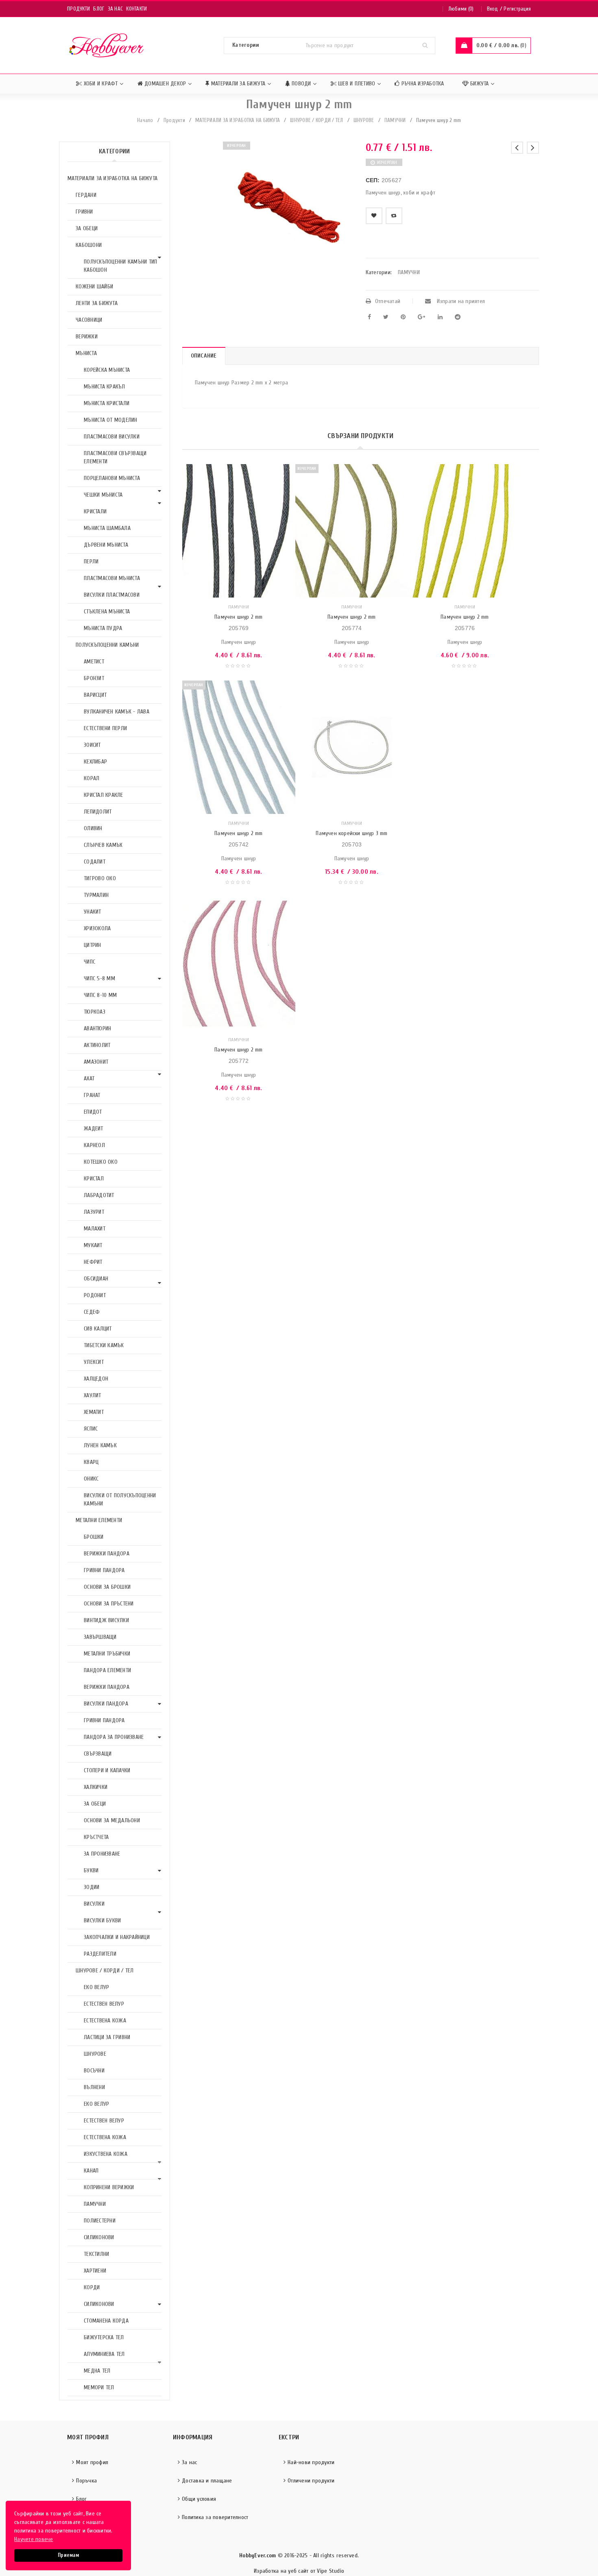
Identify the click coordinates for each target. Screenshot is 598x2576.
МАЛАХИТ (95, 1229)
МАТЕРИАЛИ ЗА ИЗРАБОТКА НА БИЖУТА (238, 120)
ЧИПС (89, 962)
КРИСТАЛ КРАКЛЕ (104, 795)
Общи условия (199, 2499)
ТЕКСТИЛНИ (96, 2254)
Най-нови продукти (311, 2462)
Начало (145, 120)
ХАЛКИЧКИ (96, 1787)
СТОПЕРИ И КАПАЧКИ (107, 1770)
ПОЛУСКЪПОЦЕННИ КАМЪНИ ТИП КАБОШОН (120, 266)
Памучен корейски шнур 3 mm (351, 833)
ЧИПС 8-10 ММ (100, 995)
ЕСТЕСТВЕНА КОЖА (105, 2021)
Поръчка (86, 2481)
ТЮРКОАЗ (95, 1012)
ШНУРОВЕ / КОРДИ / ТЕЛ (316, 120)
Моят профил (92, 2462)
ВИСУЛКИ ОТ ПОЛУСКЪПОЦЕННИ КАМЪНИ (120, 1500)
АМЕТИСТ (94, 662)
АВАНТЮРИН (97, 1028)
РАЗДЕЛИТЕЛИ (100, 1954)
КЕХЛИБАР (95, 762)
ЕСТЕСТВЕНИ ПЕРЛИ (105, 728)
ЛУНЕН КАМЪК (100, 1445)
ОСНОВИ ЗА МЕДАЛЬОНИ (112, 1820)
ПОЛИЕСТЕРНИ (100, 2221)
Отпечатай (388, 301)
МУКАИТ (93, 1245)
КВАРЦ (91, 1462)
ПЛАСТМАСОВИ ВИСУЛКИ (112, 437)
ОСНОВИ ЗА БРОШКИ (107, 1587)
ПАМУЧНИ (395, 120)
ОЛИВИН (93, 828)
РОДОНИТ (95, 1295)
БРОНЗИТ (94, 678)
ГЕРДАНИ (86, 195)
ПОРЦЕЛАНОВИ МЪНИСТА (112, 478)
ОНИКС (91, 1479)
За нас (116, 9)
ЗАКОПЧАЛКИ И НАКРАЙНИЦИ (117, 1937)
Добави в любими (374, 216)
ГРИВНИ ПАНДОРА (104, 1570)
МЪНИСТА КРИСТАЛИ (107, 403)
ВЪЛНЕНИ (94, 2087)
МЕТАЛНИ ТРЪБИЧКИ (107, 1654)
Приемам (68, 2555)
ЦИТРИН (93, 945)
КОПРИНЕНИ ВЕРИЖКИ (109, 2187)
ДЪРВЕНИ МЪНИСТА (106, 545)
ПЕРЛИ (91, 562)
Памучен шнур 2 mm (238, 617)
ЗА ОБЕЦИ (87, 228)
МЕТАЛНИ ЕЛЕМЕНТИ (99, 1520)
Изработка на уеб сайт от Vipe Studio (299, 2571)
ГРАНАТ (92, 1095)
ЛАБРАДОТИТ (99, 1195)
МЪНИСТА (86, 353)
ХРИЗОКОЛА (97, 928)
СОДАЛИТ (95, 862)
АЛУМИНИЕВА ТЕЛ (104, 2354)
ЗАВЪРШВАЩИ (100, 1637)
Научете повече (34, 2539)
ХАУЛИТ (93, 1395)
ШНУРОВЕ (364, 120)
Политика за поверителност (215, 2517)
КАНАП (91, 2171)
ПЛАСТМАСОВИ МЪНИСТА (112, 578)
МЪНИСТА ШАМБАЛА (107, 528)
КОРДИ (92, 2287)
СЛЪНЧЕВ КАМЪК (103, 845)
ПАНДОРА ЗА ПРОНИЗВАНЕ (114, 1737)
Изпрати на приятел (460, 301)
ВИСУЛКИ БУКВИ (102, 1921)
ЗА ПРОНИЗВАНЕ (102, 1854)
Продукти (79, 9)
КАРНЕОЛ (94, 1145)
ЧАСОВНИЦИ (89, 320)
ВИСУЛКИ (94, 1904)
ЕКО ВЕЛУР (96, 1987)
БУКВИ (91, 1870)
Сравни (394, 216)
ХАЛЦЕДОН (96, 1379)
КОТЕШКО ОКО (101, 1162)
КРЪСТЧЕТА (96, 1837)
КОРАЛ (92, 778)
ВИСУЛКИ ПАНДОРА (106, 1704)
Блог (99, 9)
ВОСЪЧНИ (94, 2071)
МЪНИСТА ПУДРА (103, 628)
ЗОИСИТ (92, 745)
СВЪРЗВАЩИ (98, 1754)
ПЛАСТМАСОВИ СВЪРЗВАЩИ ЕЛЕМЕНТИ (115, 457)
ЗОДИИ (92, 1887)
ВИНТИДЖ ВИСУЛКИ (106, 1620)
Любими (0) (461, 9)
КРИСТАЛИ (95, 511)
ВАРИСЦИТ (95, 695)
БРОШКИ (94, 1537)
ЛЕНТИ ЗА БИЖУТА (97, 303)
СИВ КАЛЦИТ (98, 1329)
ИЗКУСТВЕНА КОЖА (106, 2154)
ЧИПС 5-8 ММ (99, 978)
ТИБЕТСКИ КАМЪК (104, 1345)
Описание (204, 356)
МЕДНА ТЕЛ (97, 2371)
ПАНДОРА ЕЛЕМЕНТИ (107, 1670)
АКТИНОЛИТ (97, 1045)
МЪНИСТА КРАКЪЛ (105, 387)
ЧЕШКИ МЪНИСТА (103, 495)
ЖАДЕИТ (94, 1129)
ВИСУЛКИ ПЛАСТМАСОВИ (112, 595)
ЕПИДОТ (93, 1112)
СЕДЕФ (92, 1312)
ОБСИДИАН (96, 1279)
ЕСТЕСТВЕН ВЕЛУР (104, 2004)
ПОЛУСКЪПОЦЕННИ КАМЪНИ (107, 645)
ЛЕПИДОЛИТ (98, 812)
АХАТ (89, 1079)
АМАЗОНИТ (96, 1062)
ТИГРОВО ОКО (100, 878)
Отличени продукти (311, 2481)
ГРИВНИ (84, 212)
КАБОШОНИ (89, 245)
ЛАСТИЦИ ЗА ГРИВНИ (107, 2037)
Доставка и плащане (207, 2481)
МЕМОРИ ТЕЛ (99, 2387)
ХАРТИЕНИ (95, 2271)
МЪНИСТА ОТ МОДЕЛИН (111, 420)
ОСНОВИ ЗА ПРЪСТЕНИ (109, 1604)
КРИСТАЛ (94, 1179)
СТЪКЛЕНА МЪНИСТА (107, 612)
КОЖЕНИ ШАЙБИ (94, 287)
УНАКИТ (93, 912)
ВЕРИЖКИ (87, 337)
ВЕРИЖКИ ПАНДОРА (107, 1554)
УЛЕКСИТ (94, 1362)
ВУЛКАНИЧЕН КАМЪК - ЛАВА (117, 712)
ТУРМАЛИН (96, 895)
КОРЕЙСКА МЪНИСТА (107, 370)
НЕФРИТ (93, 1262)
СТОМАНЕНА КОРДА (106, 2321)
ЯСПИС (91, 1429)
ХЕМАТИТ (94, 1412)
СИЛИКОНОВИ (99, 2237)
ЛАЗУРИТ (94, 1212)
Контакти (136, 9)
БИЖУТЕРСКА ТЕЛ (104, 2337)
